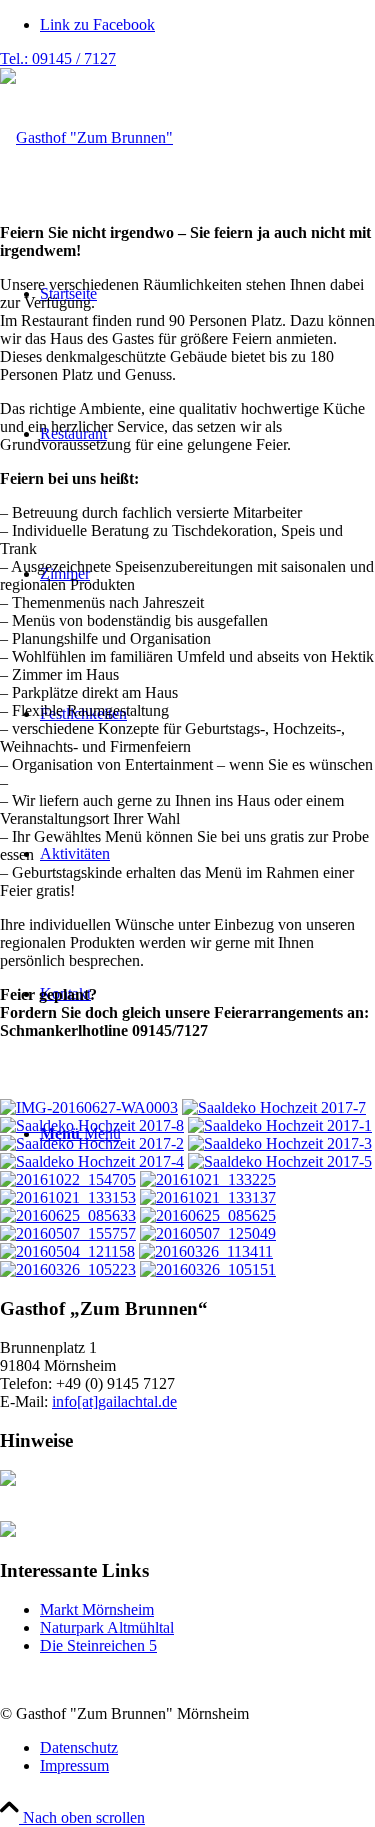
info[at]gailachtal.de (114, 1401)
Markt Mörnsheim (97, 1609)
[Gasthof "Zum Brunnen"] (86, 137)
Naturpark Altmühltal (107, 1627)
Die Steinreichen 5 (98, 1645)
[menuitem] (207, 1748)
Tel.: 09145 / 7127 (58, 58)
